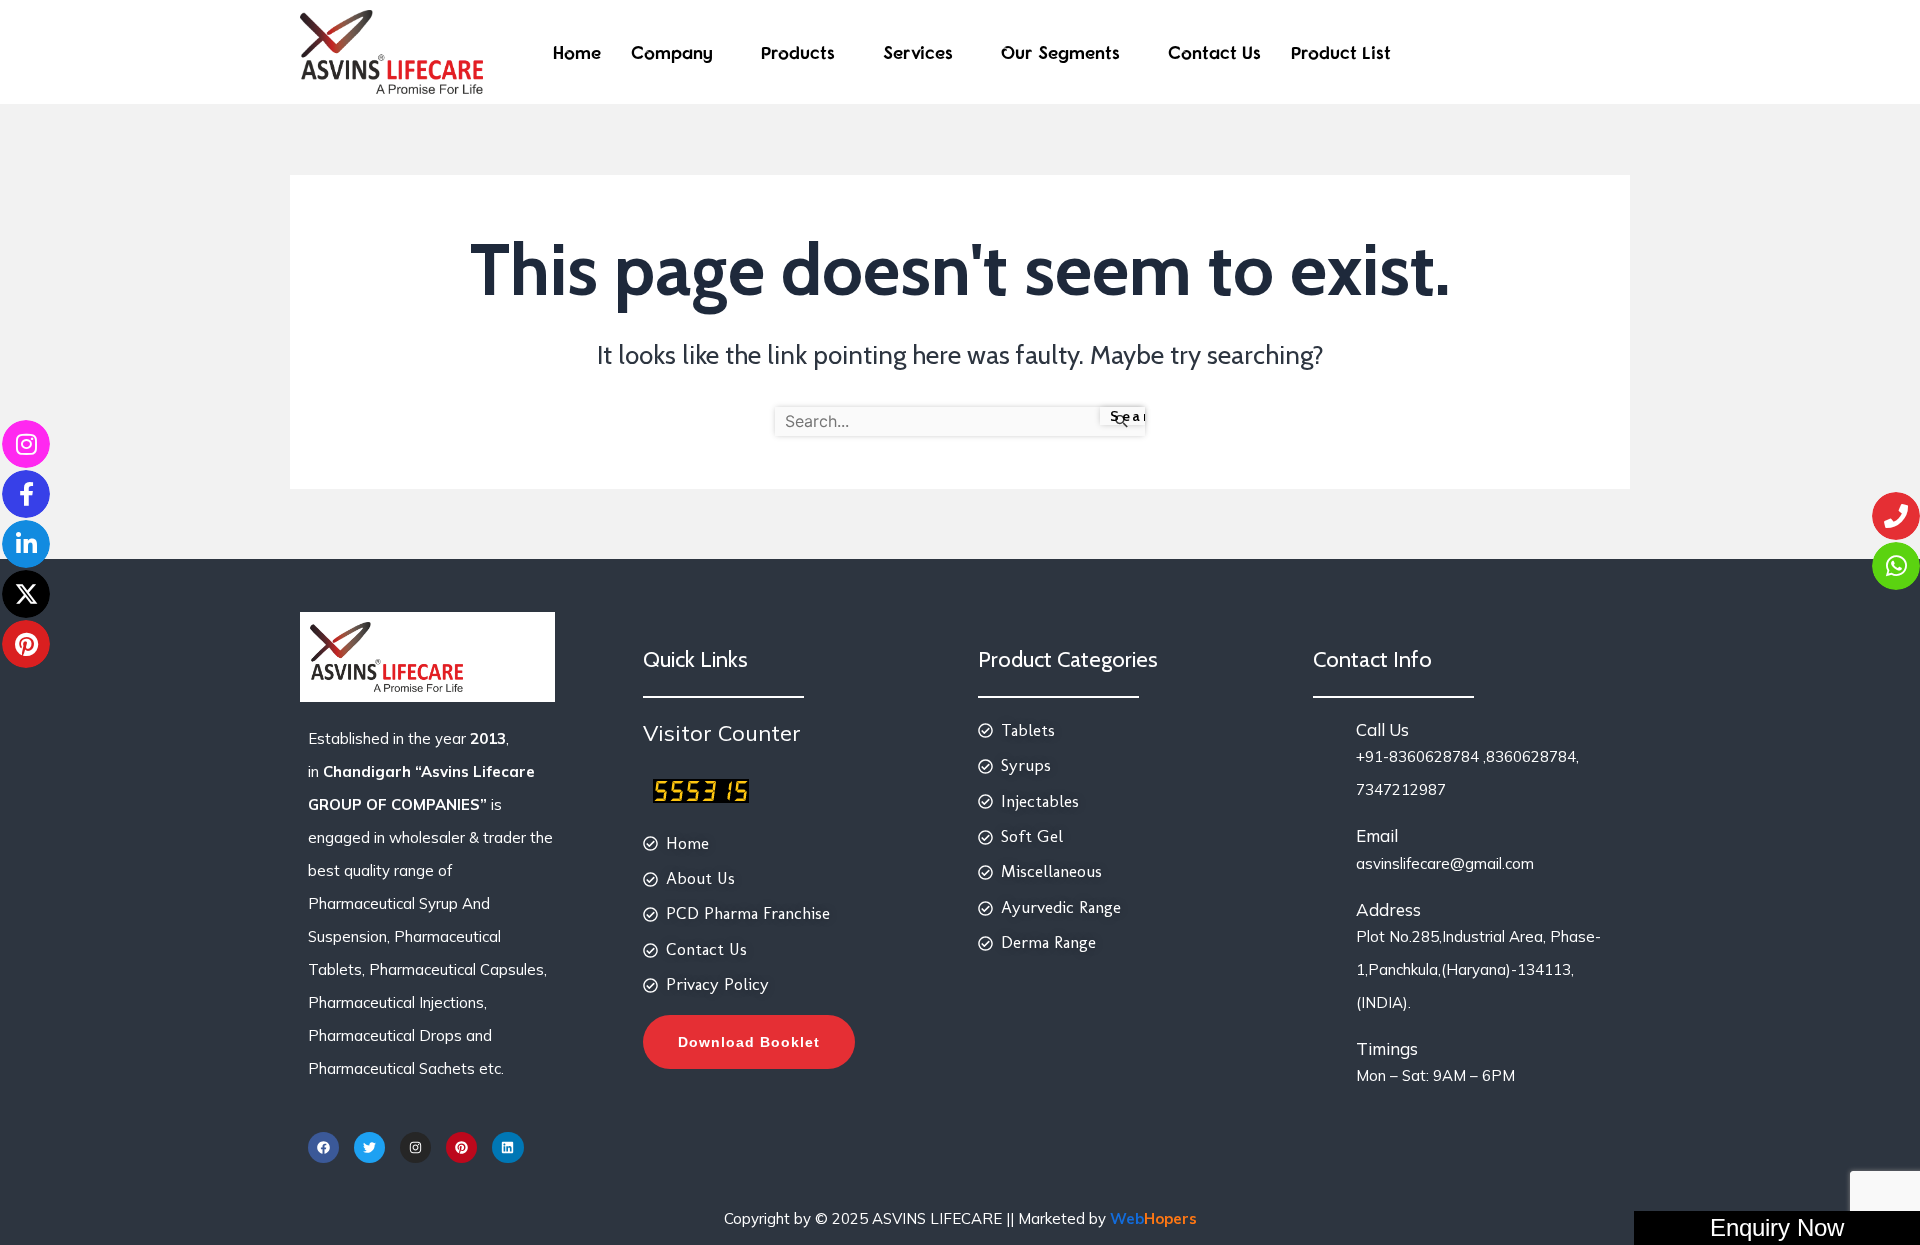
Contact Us (1214, 52)
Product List (1341, 52)
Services (918, 52)
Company (672, 52)
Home (577, 52)
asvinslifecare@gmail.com (1445, 863)
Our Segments (1060, 52)
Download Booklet (749, 1042)
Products (798, 52)
